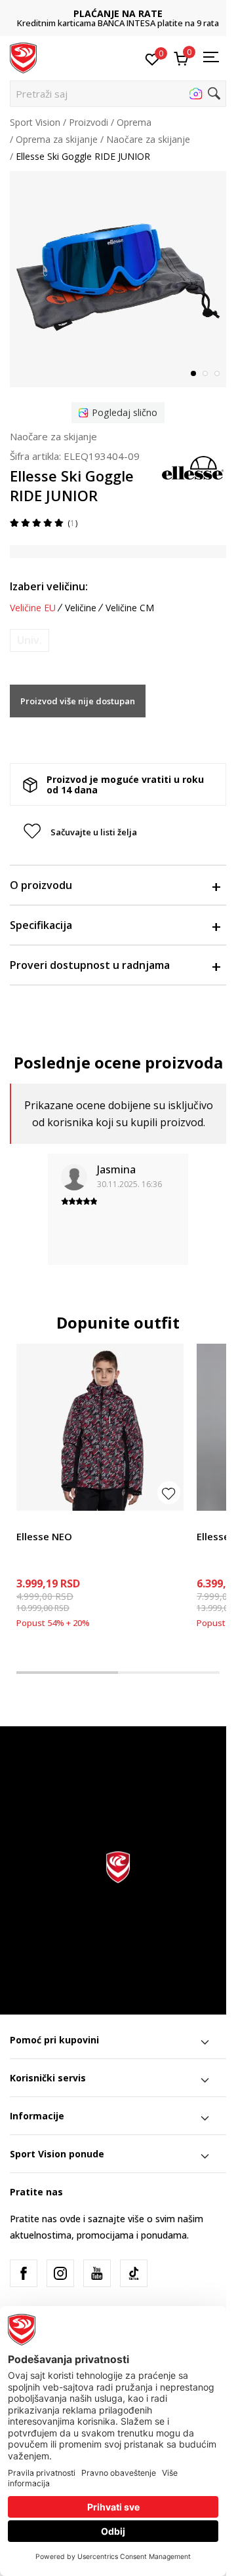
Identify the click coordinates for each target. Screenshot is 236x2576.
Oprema (134, 122)
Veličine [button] (81, 608)
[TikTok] (134, 2273)
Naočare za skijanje (148, 139)
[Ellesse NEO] (100, 1427)
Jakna (28, 1522)
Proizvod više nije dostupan (78, 701)
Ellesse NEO (44, 1536)
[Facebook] (24, 2273)
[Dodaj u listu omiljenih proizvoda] (169, 1493)
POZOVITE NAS (128, 13)
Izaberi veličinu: (49, 586)
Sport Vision (35, 122)
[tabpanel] (118, 279)
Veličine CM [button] (130, 608)
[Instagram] (60, 2273)
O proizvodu (41, 885)
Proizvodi (88, 122)
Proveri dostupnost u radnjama (90, 965)
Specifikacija (41, 925)
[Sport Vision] (23, 57)
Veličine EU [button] (33, 608)
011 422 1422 (128, 23)
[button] (118, 94)
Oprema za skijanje (57, 139)
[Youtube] (97, 2273)
